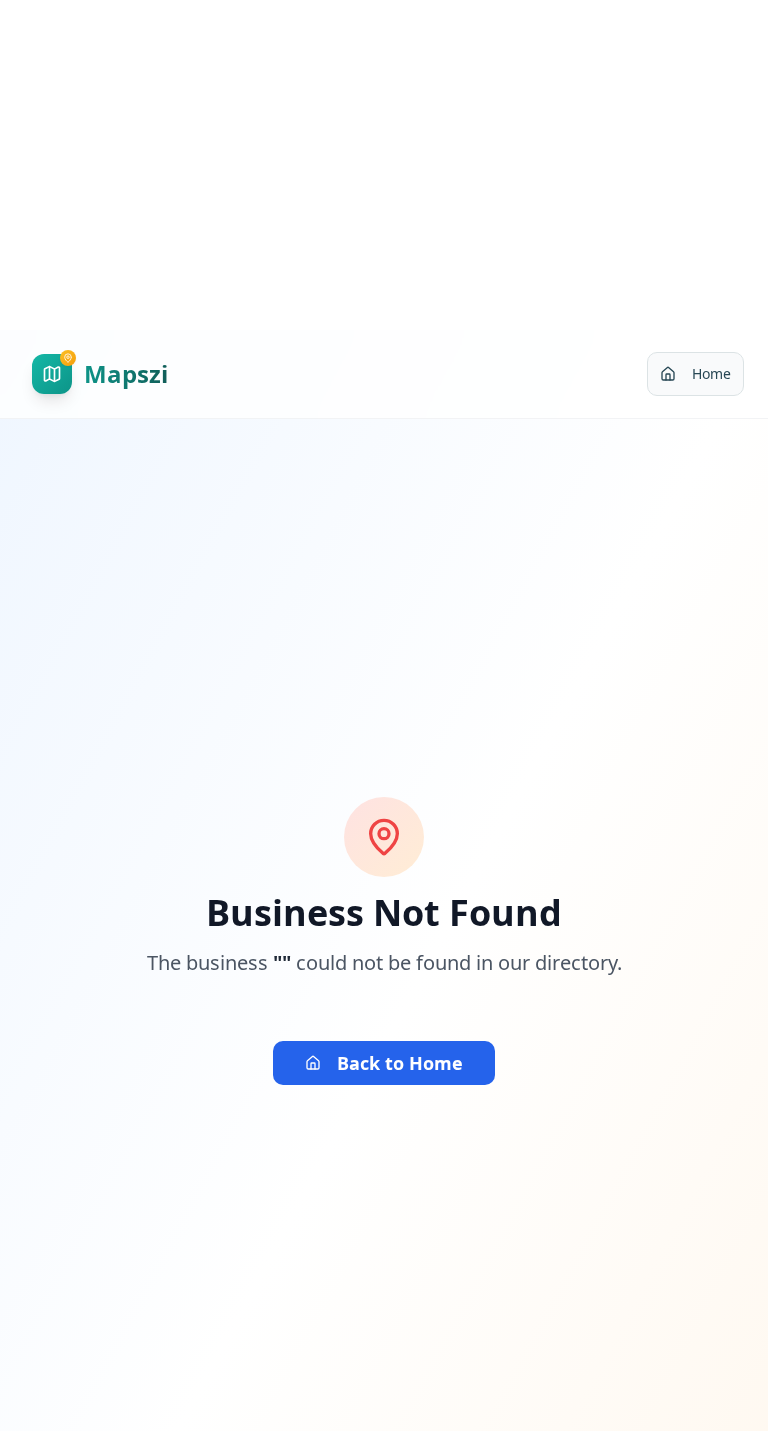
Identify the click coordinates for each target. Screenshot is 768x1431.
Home (711, 373)
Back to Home (400, 1063)
